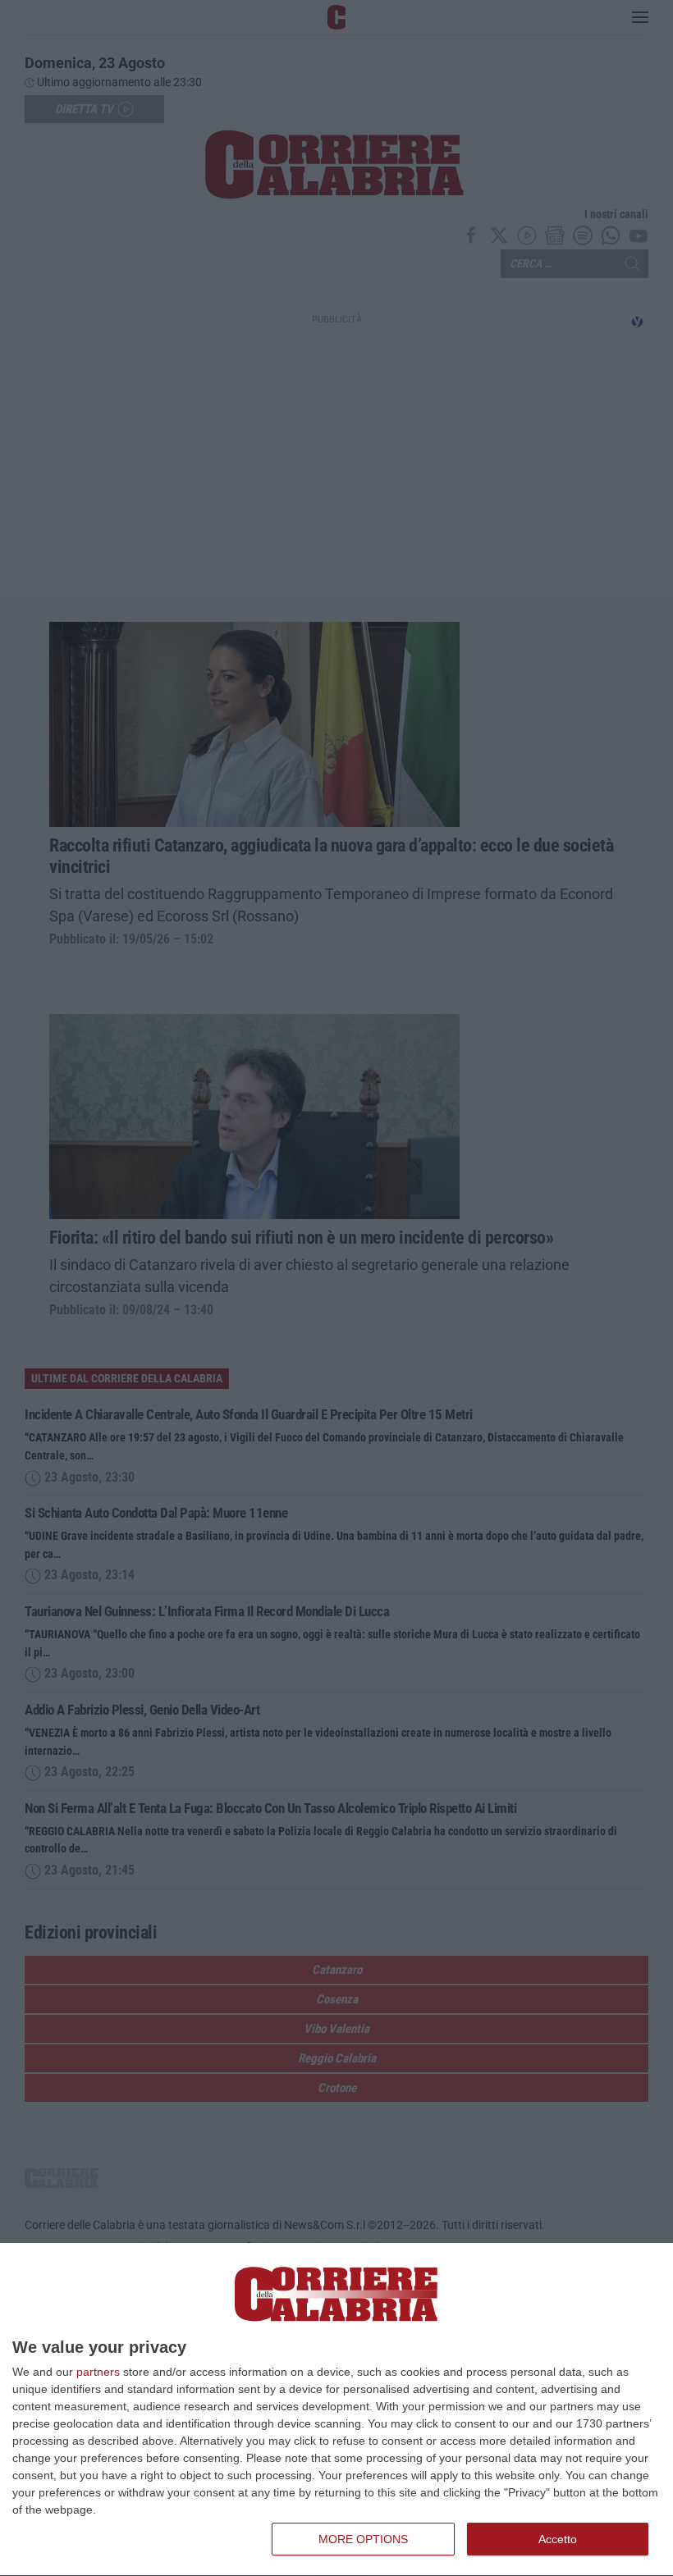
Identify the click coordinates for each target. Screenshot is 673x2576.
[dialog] (336, 2410)
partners (98, 2372)
